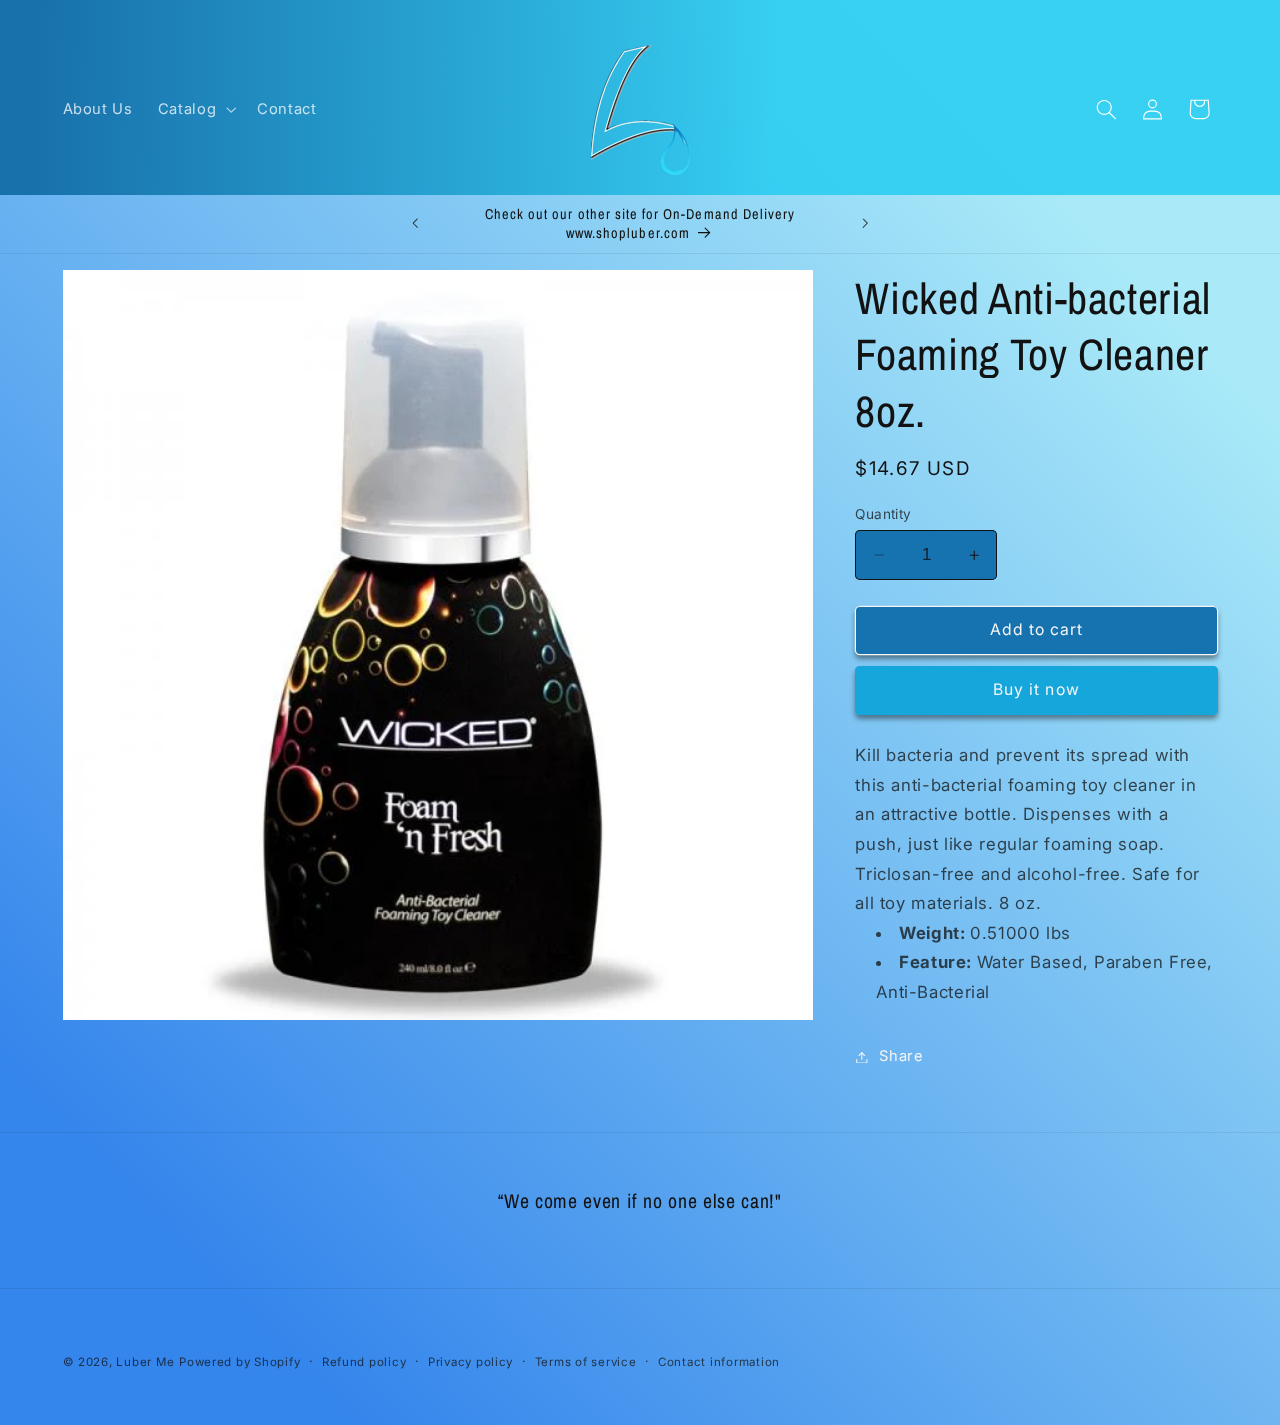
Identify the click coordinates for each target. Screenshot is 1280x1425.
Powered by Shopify (239, 1362)
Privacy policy (470, 1362)
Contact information (719, 1362)
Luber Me (145, 1362)
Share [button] (901, 1056)
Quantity (883, 514)
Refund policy (364, 1362)
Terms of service (586, 1362)
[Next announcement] (865, 224)
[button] (194, 109)
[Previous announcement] (415, 224)
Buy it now (1036, 689)
